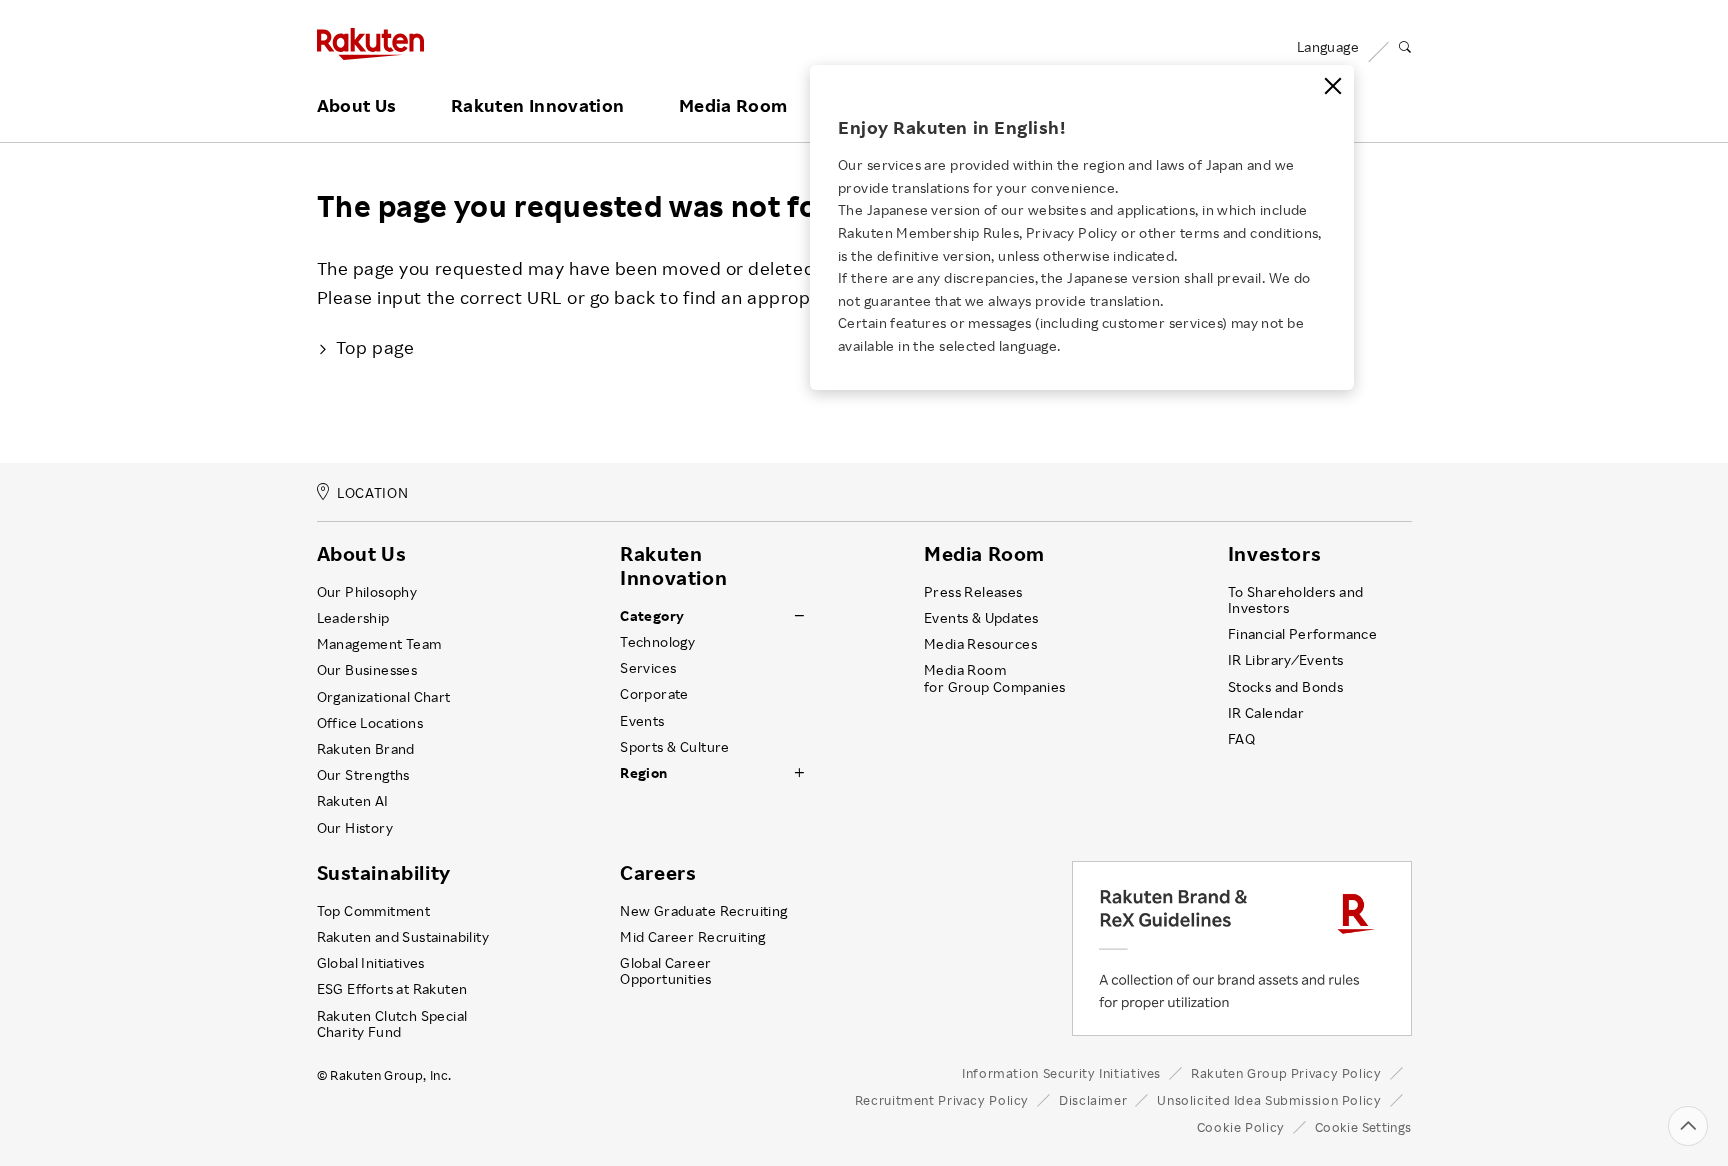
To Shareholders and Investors (1296, 600)
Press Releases (973, 592)
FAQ (1241, 739)
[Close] (1333, 86)
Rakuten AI (353, 801)
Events (642, 721)
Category (652, 616)
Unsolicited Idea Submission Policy (1269, 1100)
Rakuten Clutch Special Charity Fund (392, 1024)
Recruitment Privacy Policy (942, 1100)
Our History (355, 828)
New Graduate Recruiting (703, 911)
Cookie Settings (1363, 1127)
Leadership (353, 618)
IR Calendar (1266, 713)
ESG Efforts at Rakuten (392, 989)
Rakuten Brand (366, 749)
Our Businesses (367, 670)
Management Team (379, 644)
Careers (658, 873)
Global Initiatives (371, 963)
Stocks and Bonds (1285, 687)
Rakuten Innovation (537, 106)
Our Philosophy (367, 592)
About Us (357, 106)
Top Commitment (374, 911)
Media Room (733, 106)
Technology (657, 642)
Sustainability (384, 873)
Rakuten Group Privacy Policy (1286, 1073)
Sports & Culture (674, 747)
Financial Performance (1303, 634)
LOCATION (372, 493)
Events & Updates (981, 618)
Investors (1274, 554)
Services (648, 668)
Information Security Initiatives (1061, 1073)
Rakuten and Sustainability (403, 937)
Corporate (654, 694)
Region (643, 773)
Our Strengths (363, 775)
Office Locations (370, 723)
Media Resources (980, 644)
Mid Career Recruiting (693, 937)
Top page (375, 347)
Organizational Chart (384, 697)
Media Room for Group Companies (995, 678)
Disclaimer (1093, 1100)
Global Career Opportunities (665, 971)
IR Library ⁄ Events (1286, 660)
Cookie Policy (1241, 1127)
